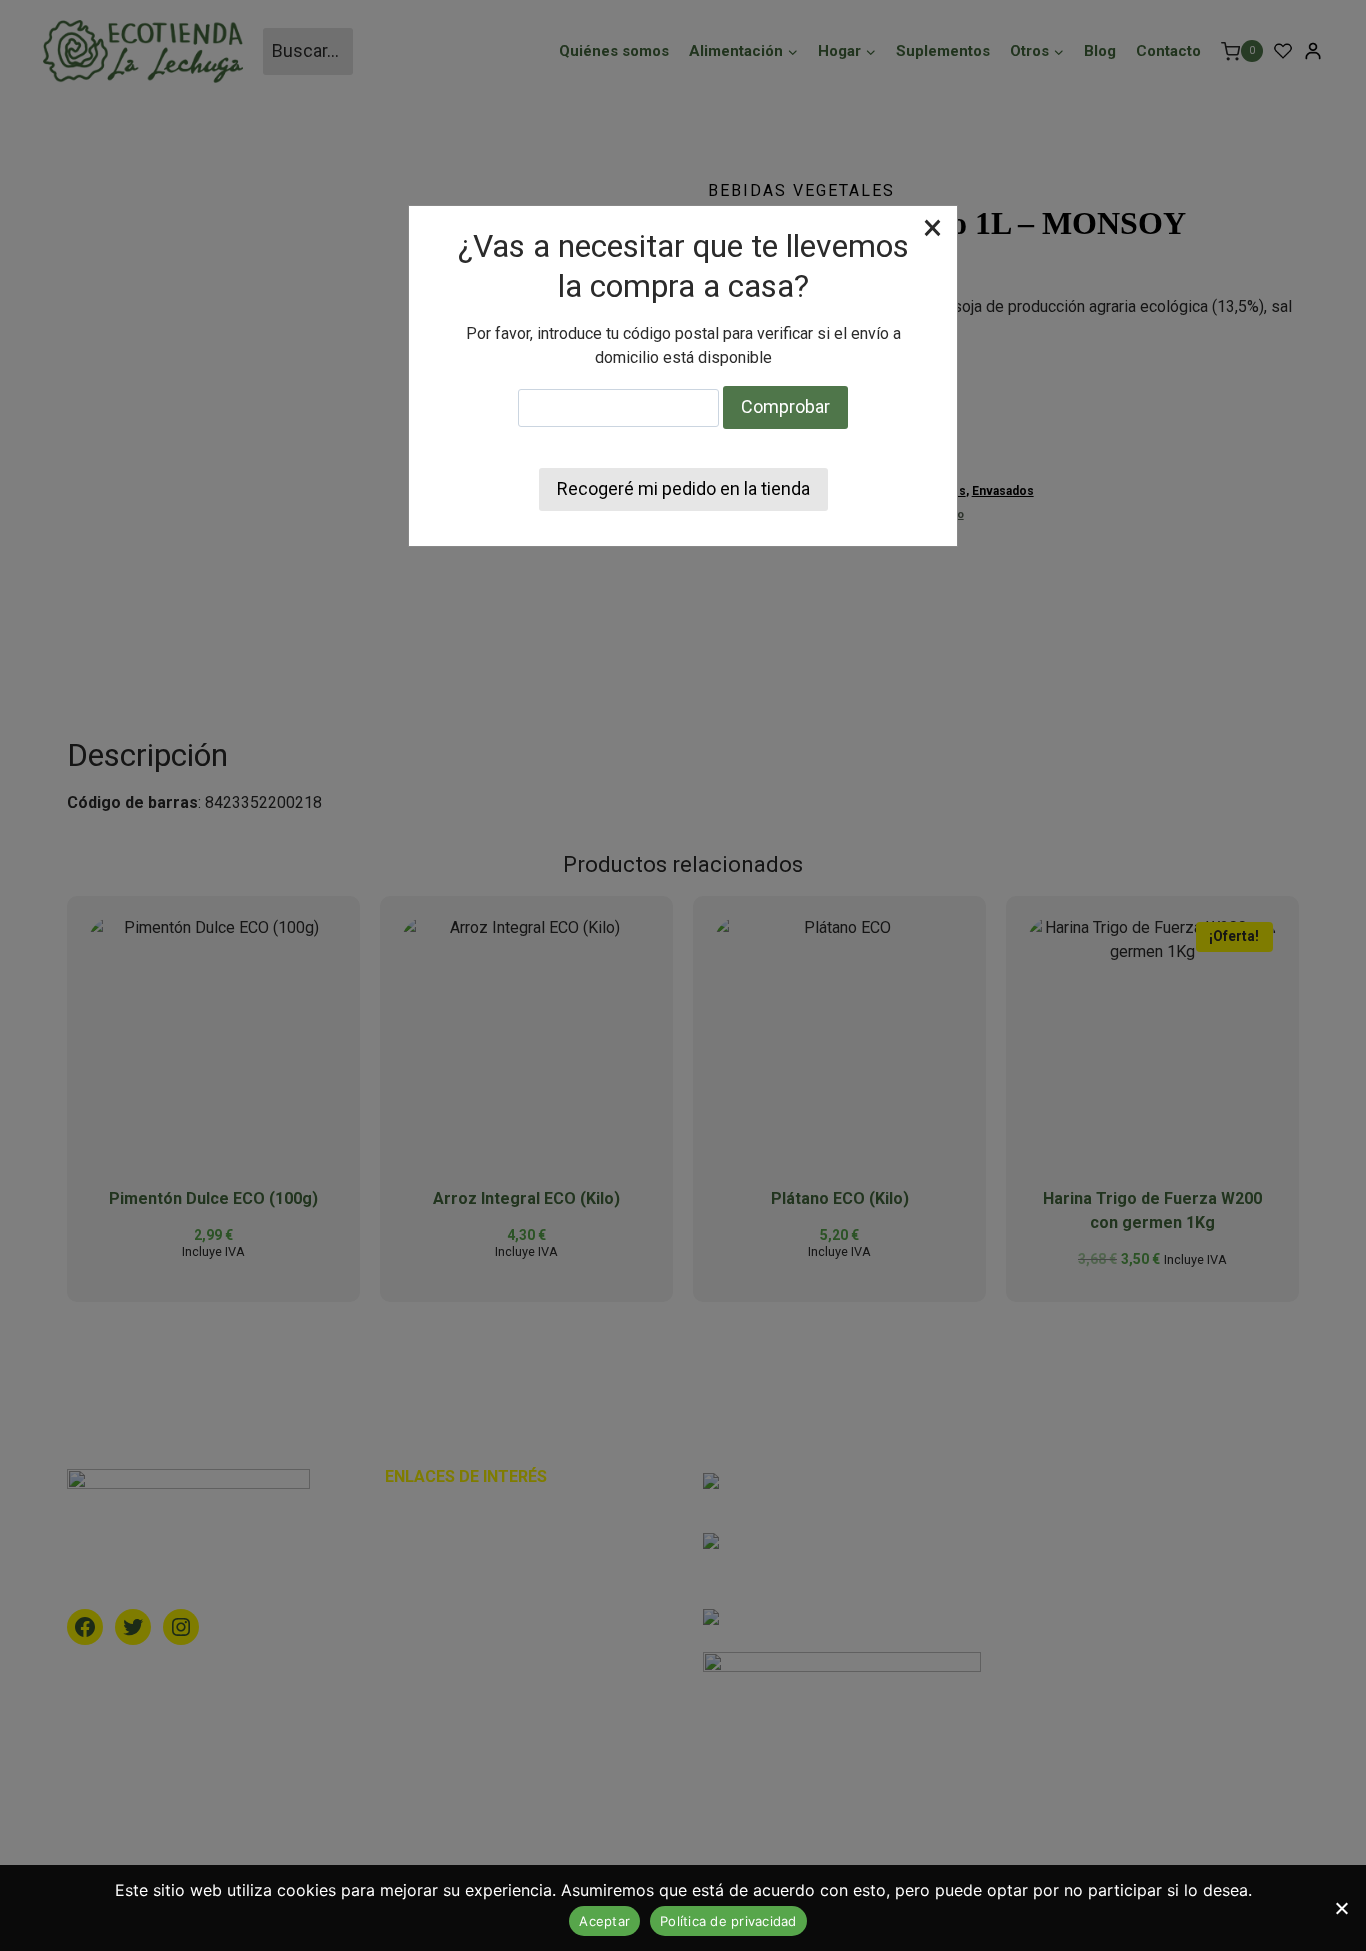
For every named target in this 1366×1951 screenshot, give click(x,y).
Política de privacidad (728, 1921)
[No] (1341, 1908)
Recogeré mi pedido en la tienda (683, 488)
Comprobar (785, 406)
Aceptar (604, 1921)
